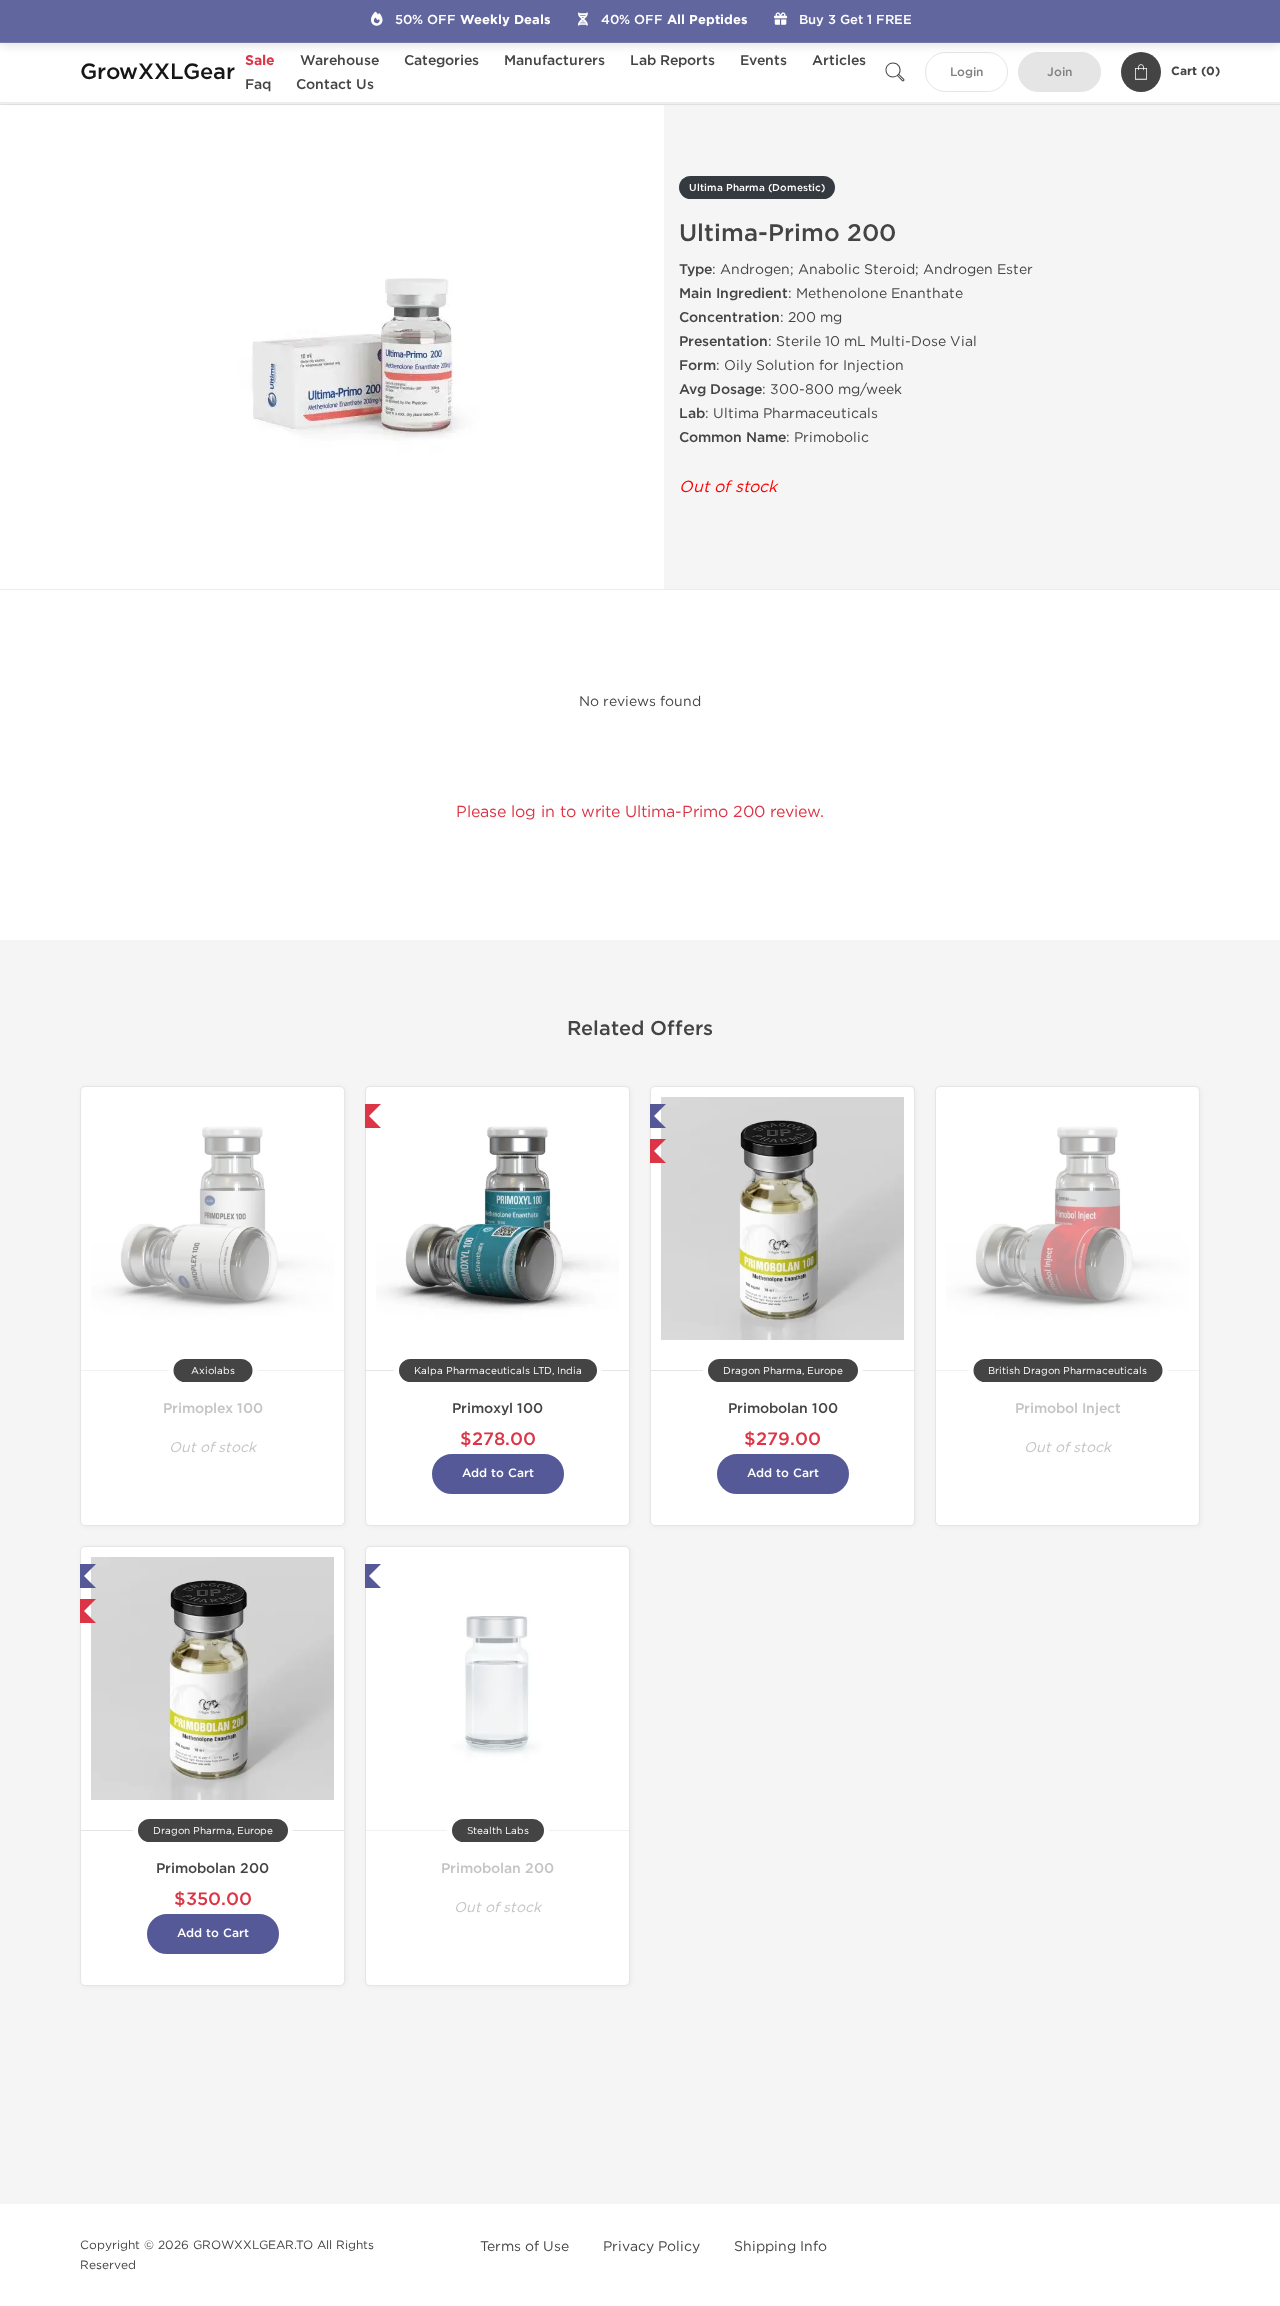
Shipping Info (780, 2246)
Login (966, 72)
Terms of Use (524, 2246)
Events (763, 60)
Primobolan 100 (783, 1408)
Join (1059, 72)
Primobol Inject (1068, 1408)
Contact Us (335, 84)
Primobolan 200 (212, 1868)
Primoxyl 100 (497, 1408)
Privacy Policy (651, 2246)
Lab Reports (672, 60)
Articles (839, 60)
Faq (258, 84)
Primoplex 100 (213, 1408)
